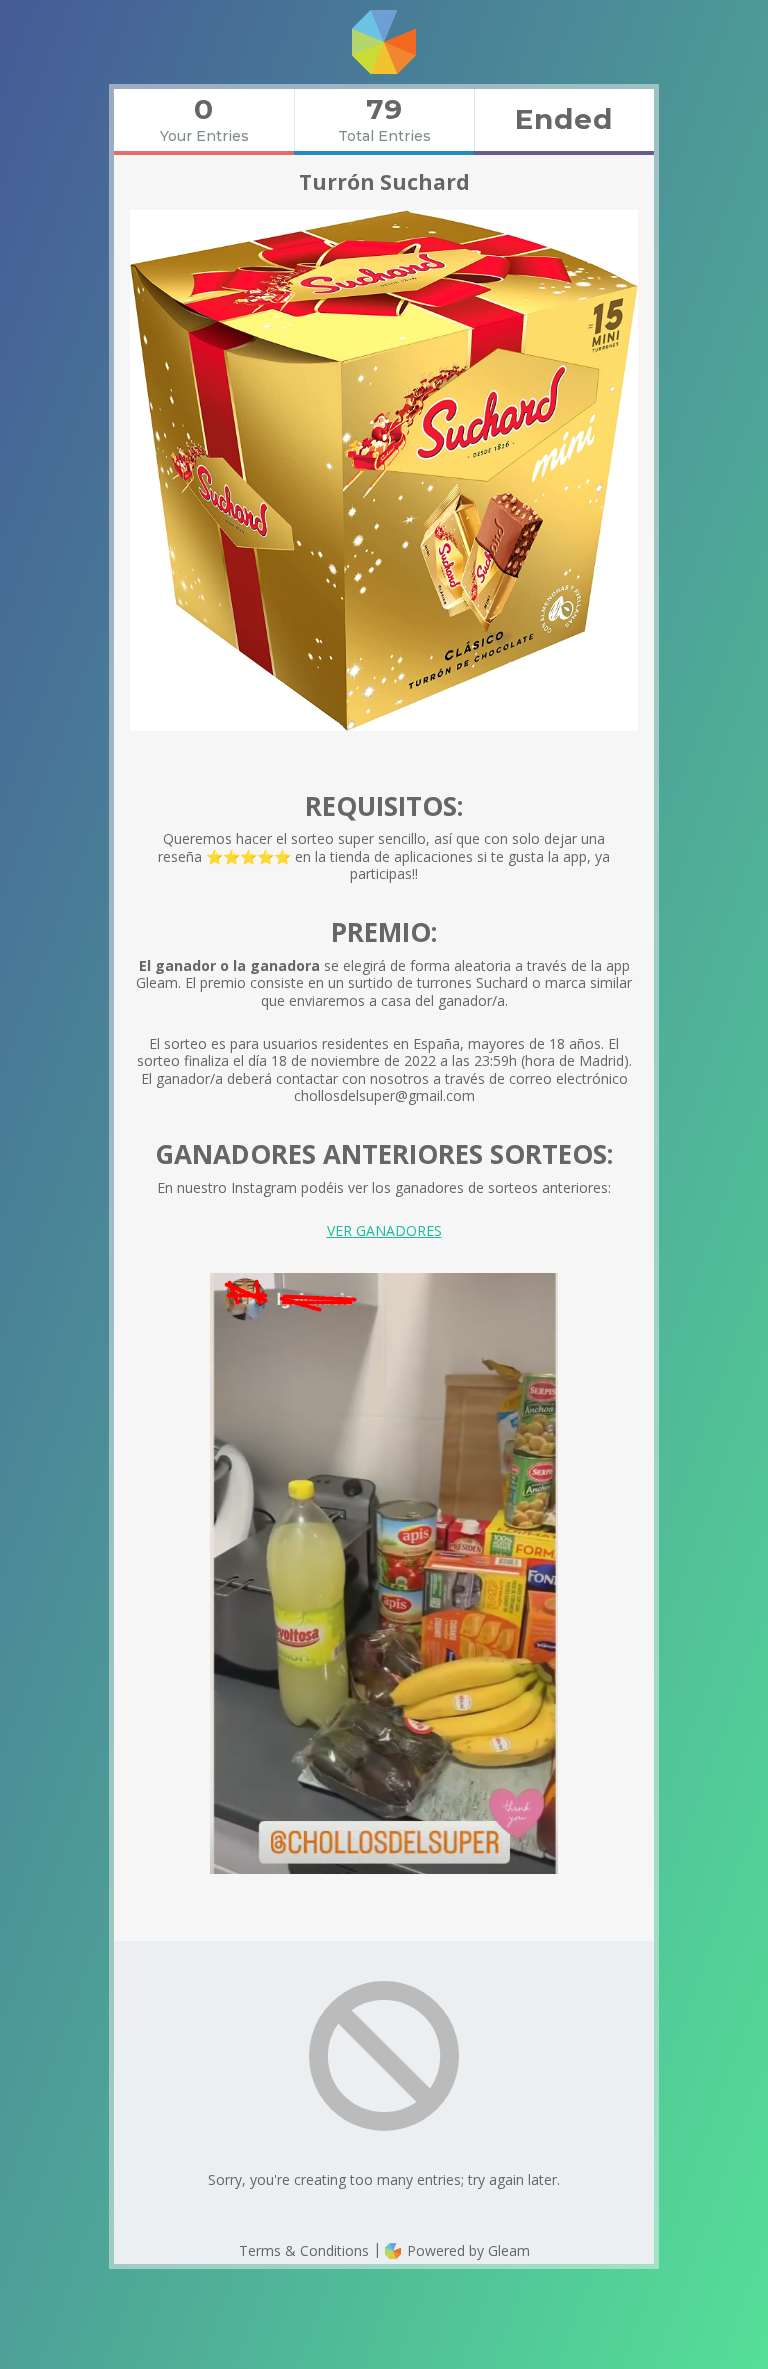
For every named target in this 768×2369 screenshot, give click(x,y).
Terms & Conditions (304, 2250)
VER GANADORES (384, 1230)
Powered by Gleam (466, 2250)
